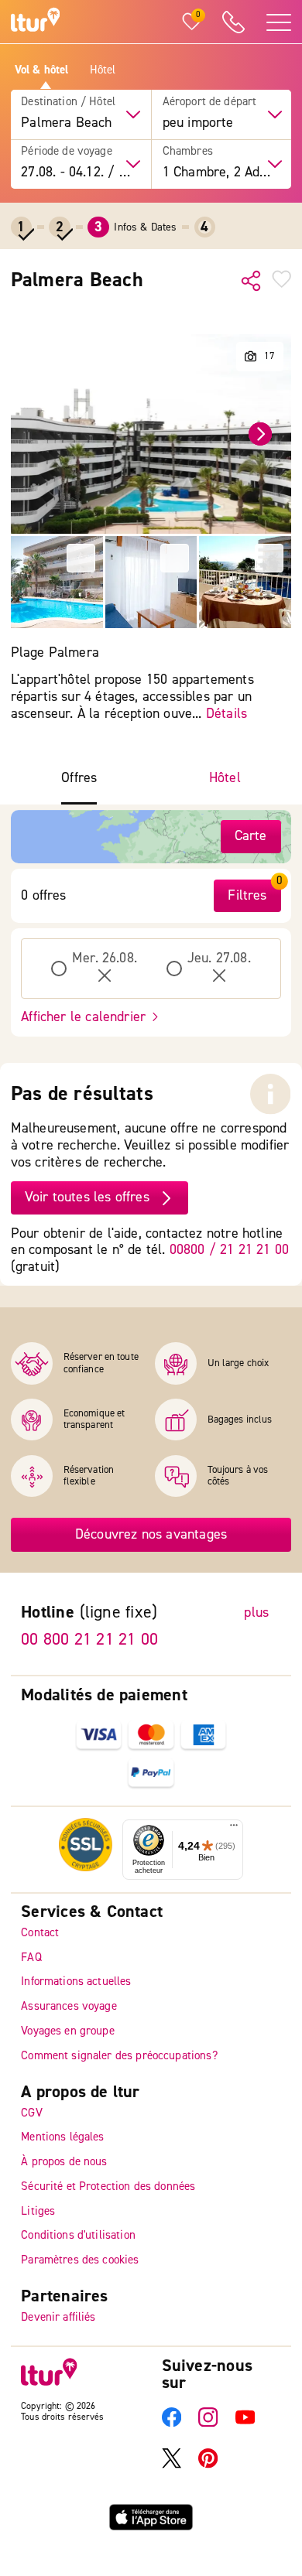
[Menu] (234, 1828)
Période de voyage (67, 152)
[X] (172, 2464)
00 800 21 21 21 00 (89, 1639)
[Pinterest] (208, 2464)
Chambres (188, 152)
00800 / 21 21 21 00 (229, 1250)
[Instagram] (208, 2423)
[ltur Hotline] (234, 22)
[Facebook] (172, 2423)
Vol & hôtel (42, 70)
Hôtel (103, 70)
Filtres (247, 895)
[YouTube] (245, 2423)
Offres (79, 778)
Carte (251, 836)
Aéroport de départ (210, 102)
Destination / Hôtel (68, 102)
